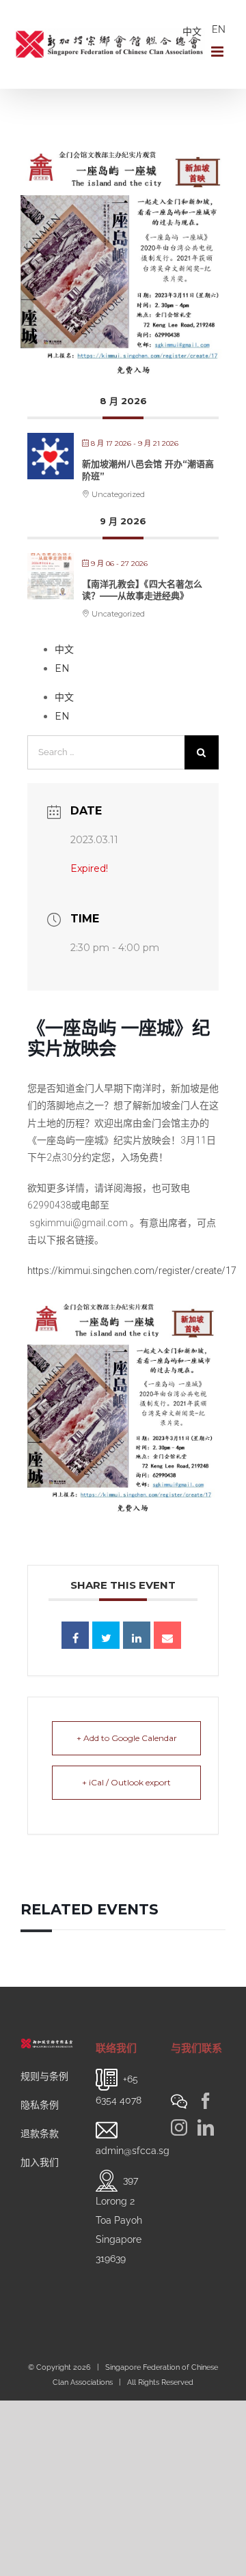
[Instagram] (179, 2127)
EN (219, 29)
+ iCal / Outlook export (126, 1782)
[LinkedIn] (206, 2127)
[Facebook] (206, 2101)
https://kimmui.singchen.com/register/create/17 (132, 1271)
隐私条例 (40, 2105)
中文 (192, 31)
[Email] (167, 1635)
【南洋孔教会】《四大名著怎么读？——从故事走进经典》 (142, 590)
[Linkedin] (137, 1635)
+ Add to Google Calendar (127, 1738)
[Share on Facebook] (75, 1635)
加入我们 (40, 2162)
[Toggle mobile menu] (218, 52)
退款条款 (40, 2134)
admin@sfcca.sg (133, 2151)
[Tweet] (106, 1635)
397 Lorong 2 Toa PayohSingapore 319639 (119, 2219)
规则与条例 (44, 2076)
